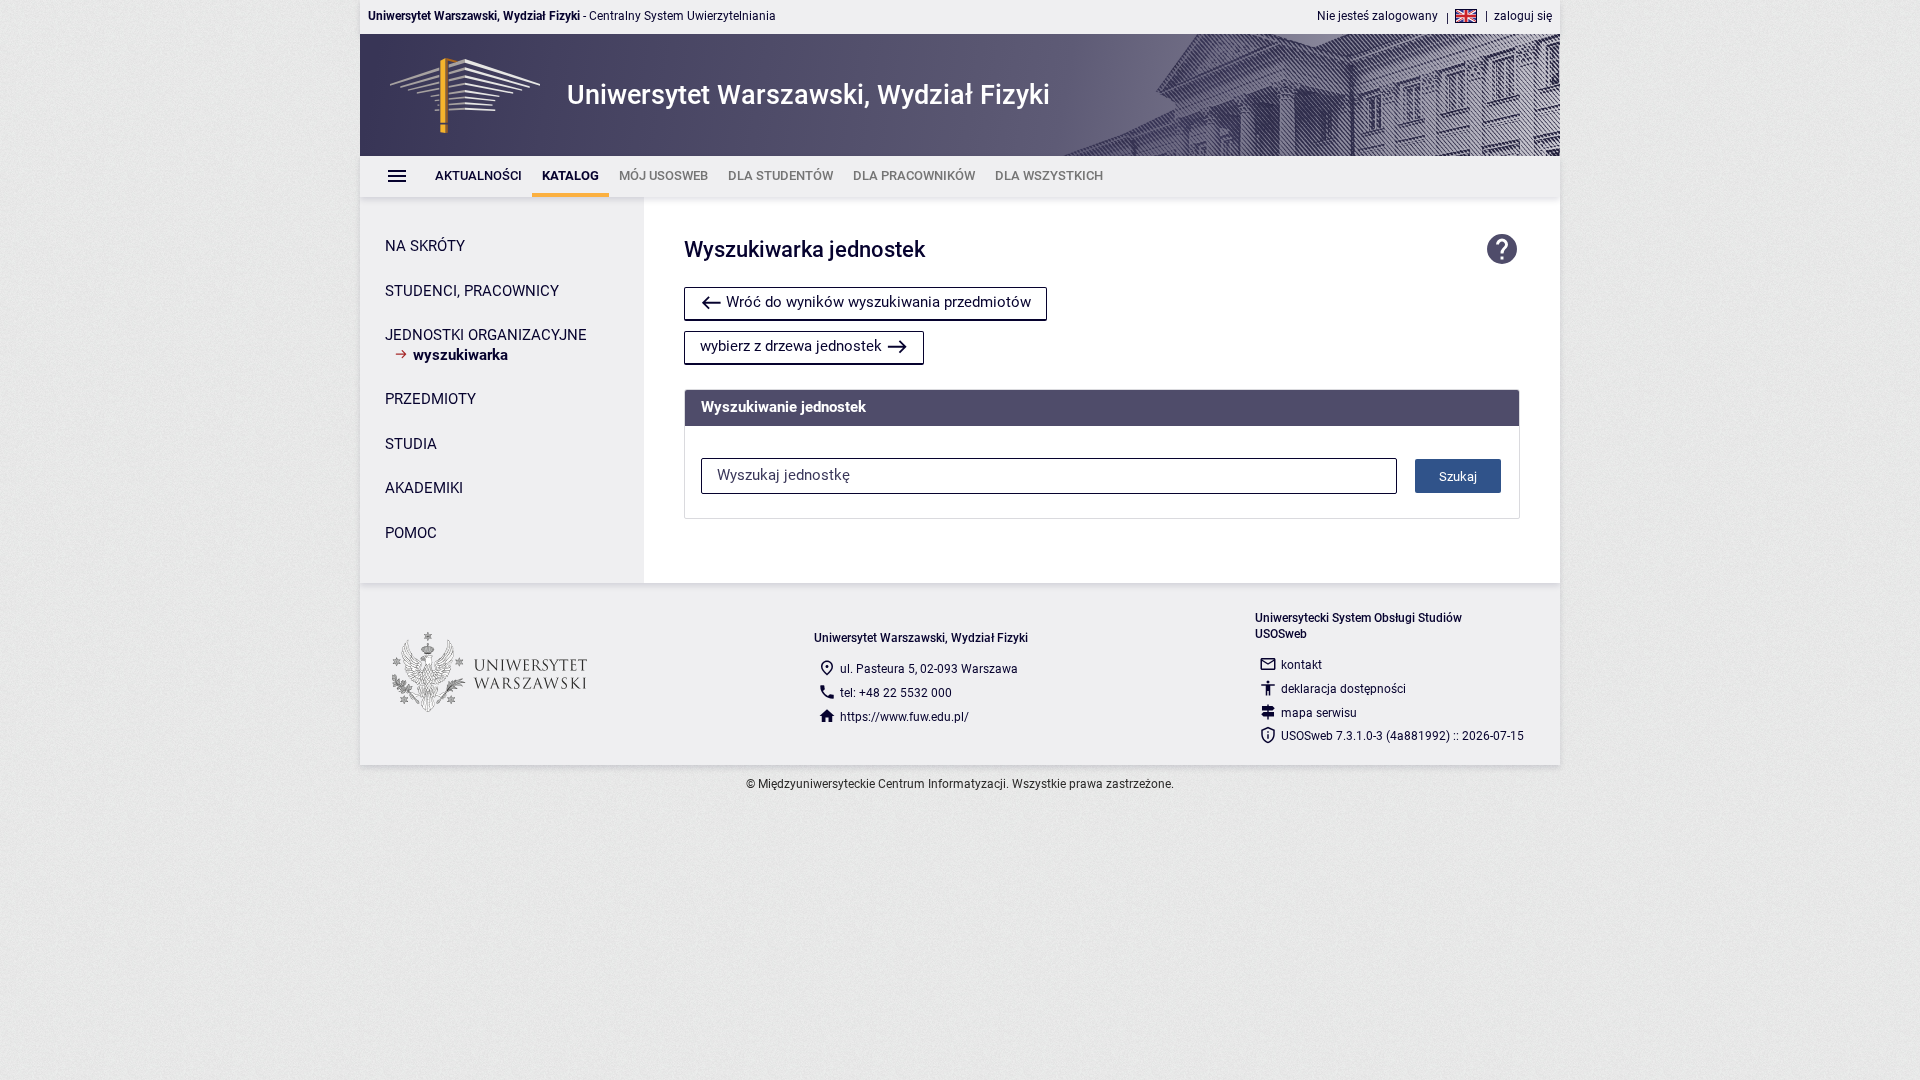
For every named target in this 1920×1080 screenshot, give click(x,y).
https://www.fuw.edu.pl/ (904, 717)
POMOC (411, 533)
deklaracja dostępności (1343, 689)
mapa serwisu (1319, 713)
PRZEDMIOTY (430, 399)
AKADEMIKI (424, 488)
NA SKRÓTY (425, 246)
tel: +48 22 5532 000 (896, 693)
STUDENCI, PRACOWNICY (472, 291)
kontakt (1301, 665)
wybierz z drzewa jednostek (791, 346)
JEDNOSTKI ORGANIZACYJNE (486, 335)
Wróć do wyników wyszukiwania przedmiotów (878, 302)
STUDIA (411, 444)
